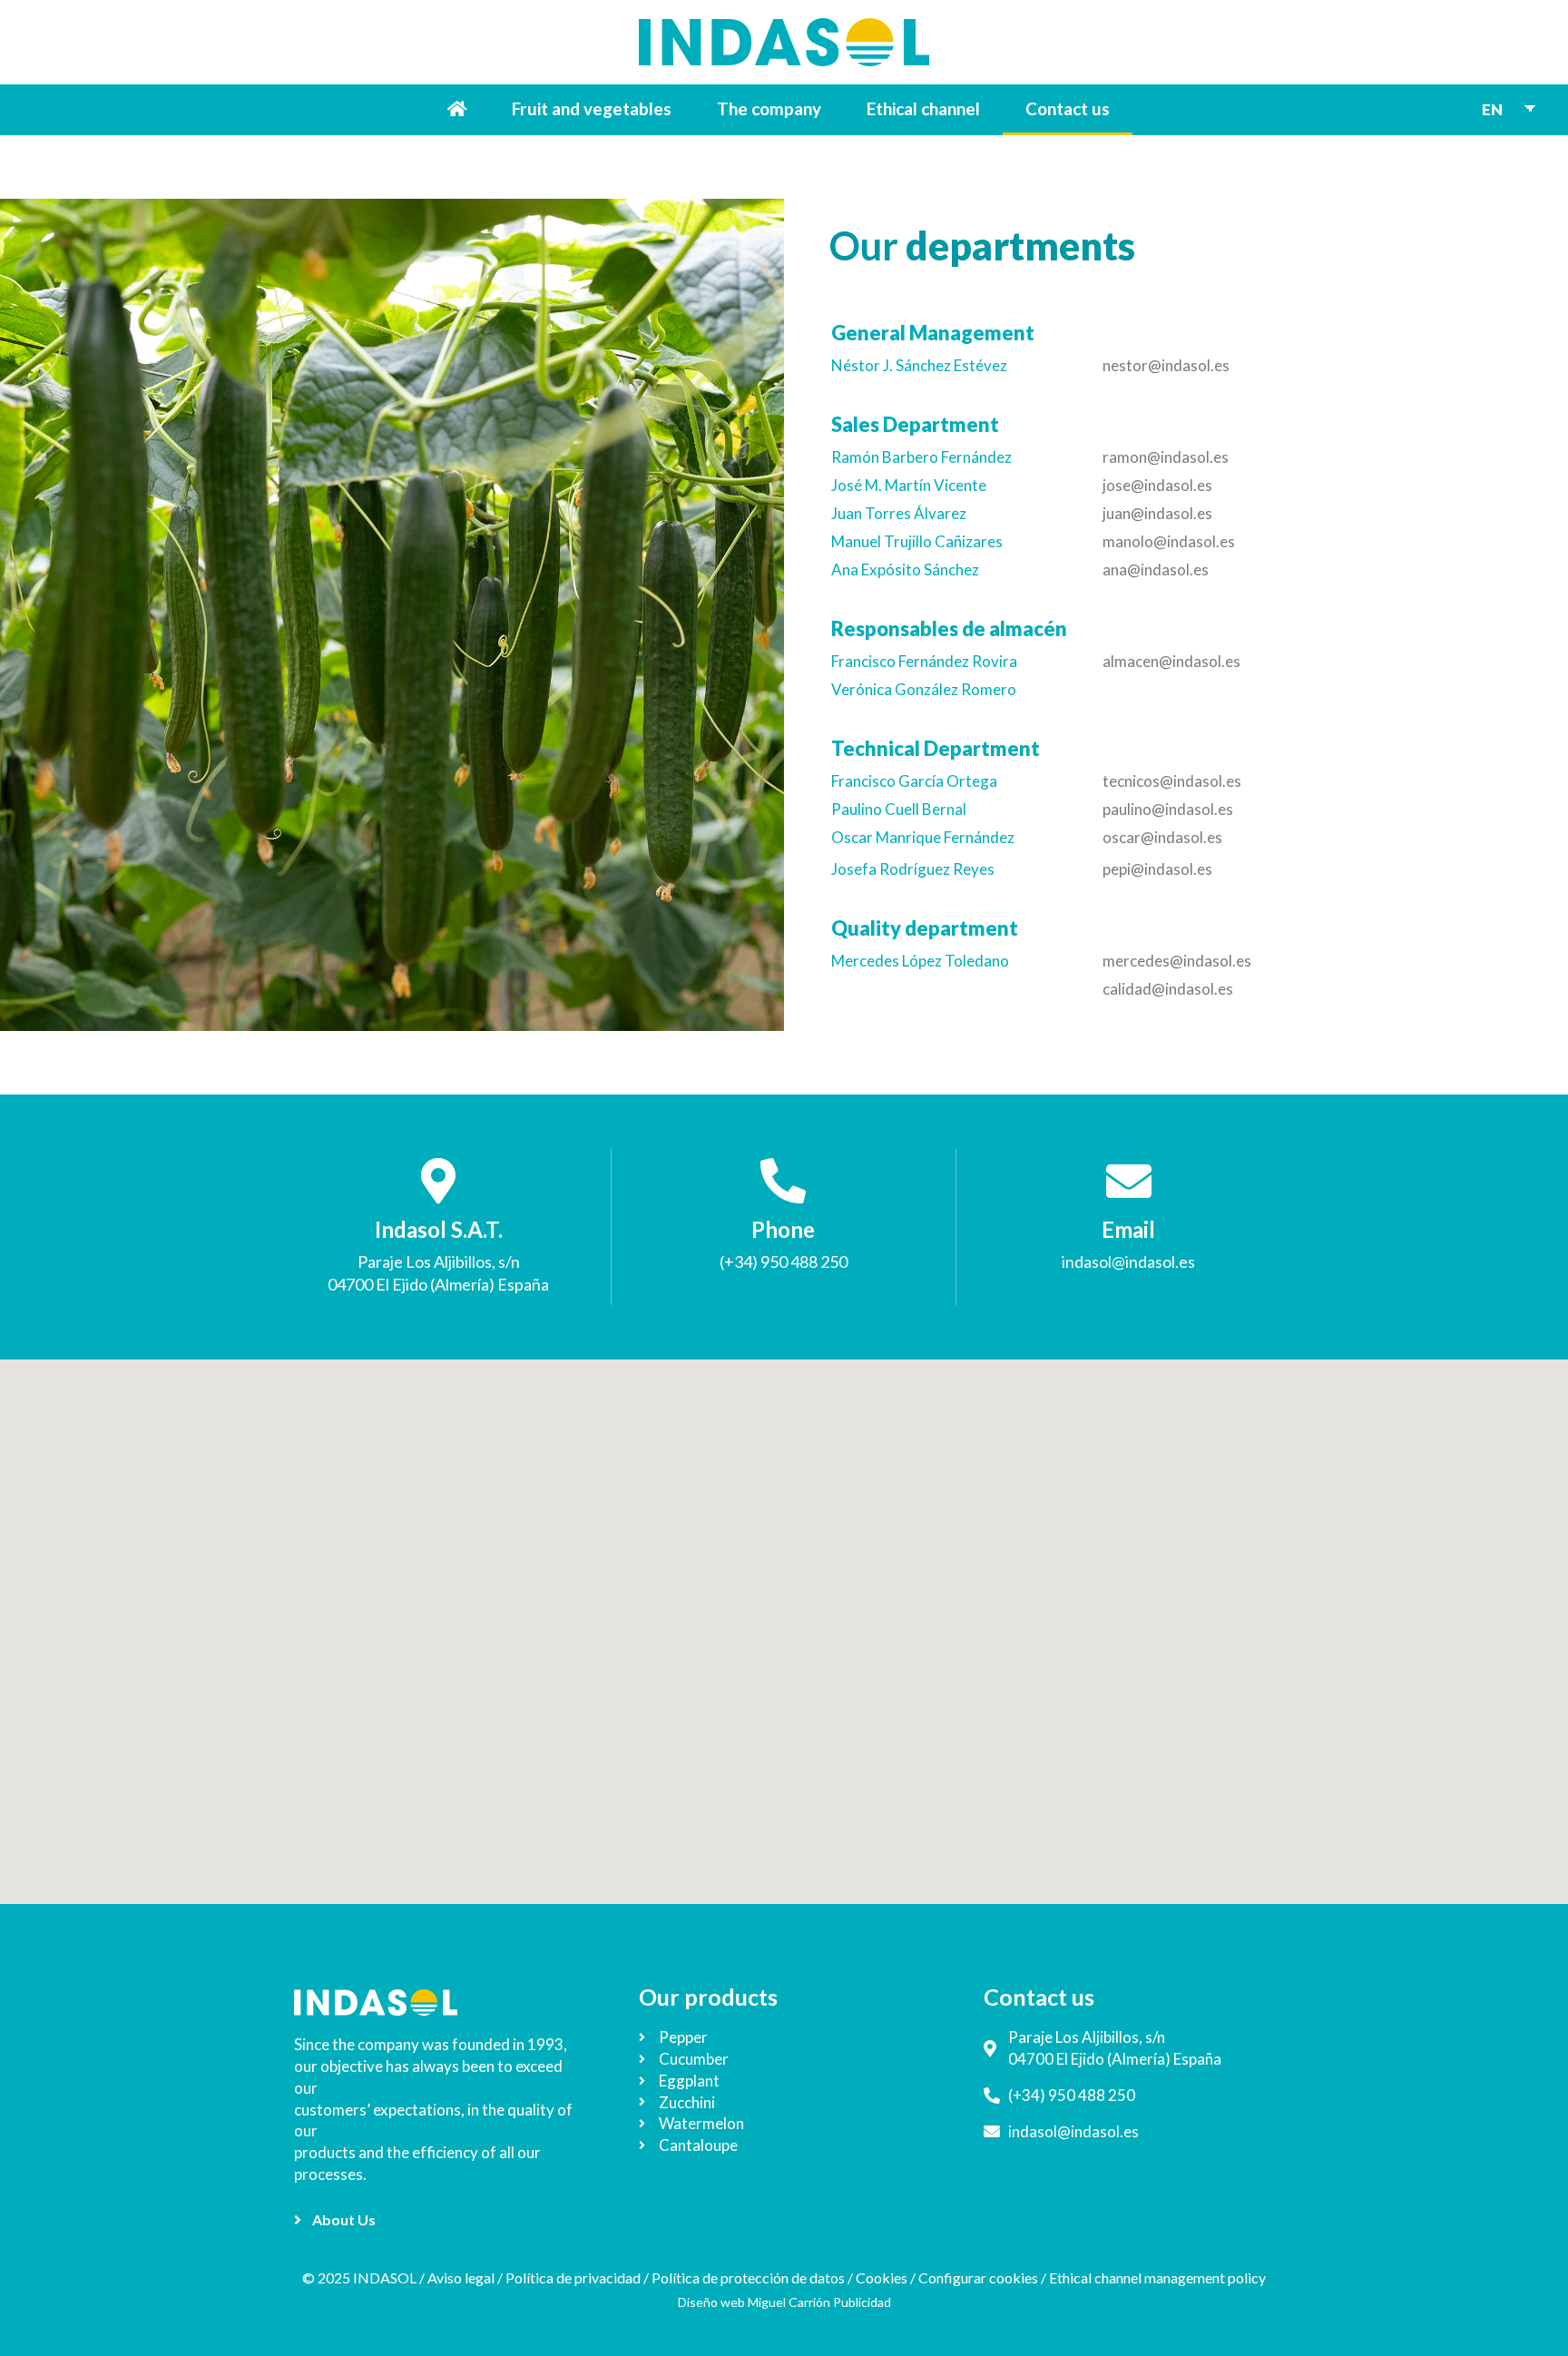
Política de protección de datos (748, 2277)
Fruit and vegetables (592, 108)
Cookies (882, 2277)
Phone (783, 1229)
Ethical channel (923, 108)
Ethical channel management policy (1157, 2277)
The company (769, 108)
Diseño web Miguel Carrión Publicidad (784, 2302)
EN (1492, 109)
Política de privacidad (573, 2277)
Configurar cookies (978, 2277)
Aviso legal (461, 2277)
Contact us (1068, 108)
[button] (335, 2220)
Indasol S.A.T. (439, 1229)
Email (1128, 1229)
